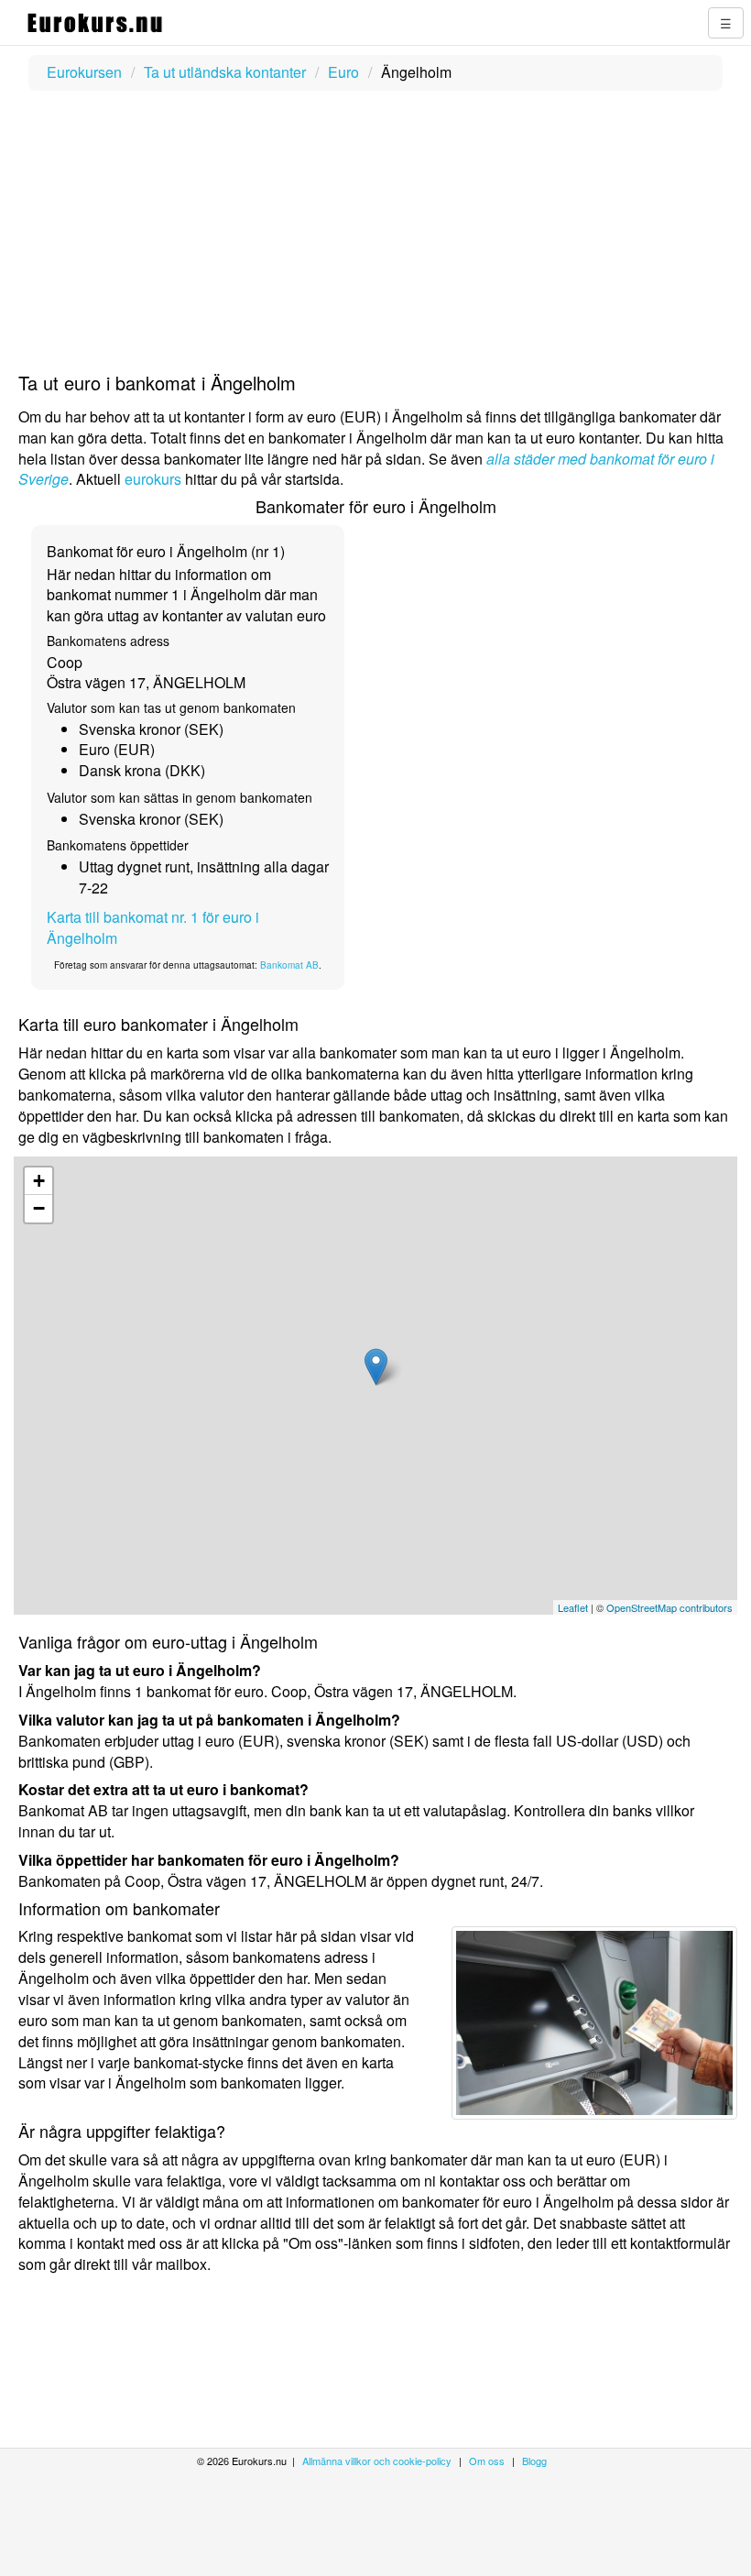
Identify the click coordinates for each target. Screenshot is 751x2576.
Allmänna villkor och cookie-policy (377, 2461)
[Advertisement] (375, 233)
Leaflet (573, 1607)
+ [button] (39, 1181)
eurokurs (153, 479)
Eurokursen (84, 72)
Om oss (487, 2461)
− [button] (39, 1208)
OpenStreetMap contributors (669, 1607)
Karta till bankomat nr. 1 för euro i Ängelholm (153, 927)
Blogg (534, 2461)
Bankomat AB (289, 965)
